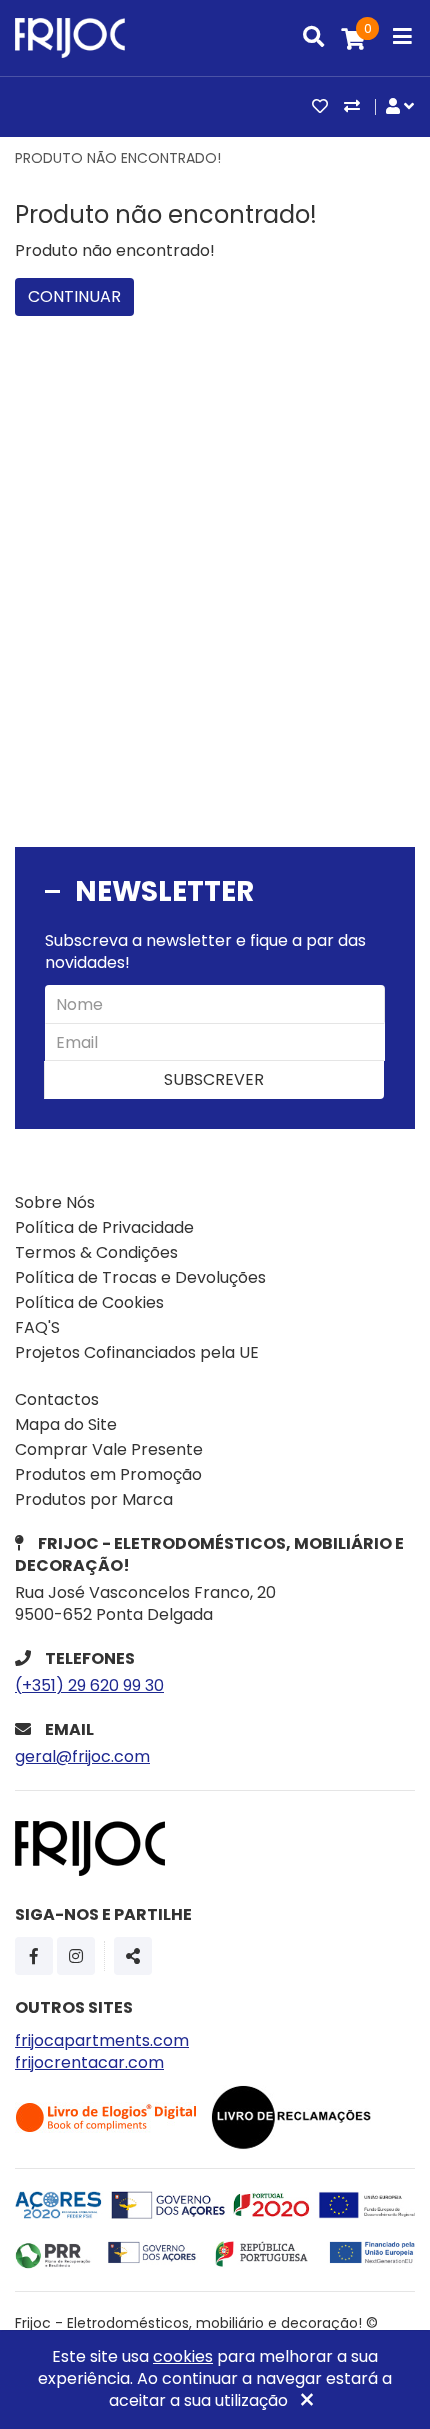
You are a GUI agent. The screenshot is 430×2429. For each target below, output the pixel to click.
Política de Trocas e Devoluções (140, 1277)
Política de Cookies (89, 1302)
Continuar (74, 296)
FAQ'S (37, 1327)
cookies (183, 2356)
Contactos (57, 1399)
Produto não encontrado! (118, 158)
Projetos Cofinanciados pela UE (137, 1352)
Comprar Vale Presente (109, 1449)
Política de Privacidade (104, 1227)
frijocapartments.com (102, 2040)
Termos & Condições (96, 1252)
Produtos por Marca (94, 1499)
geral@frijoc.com (82, 1756)
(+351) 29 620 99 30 (89, 1685)
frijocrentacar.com (89, 2062)
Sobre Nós (55, 1202)
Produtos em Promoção (108, 1474)
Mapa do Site (66, 1424)
